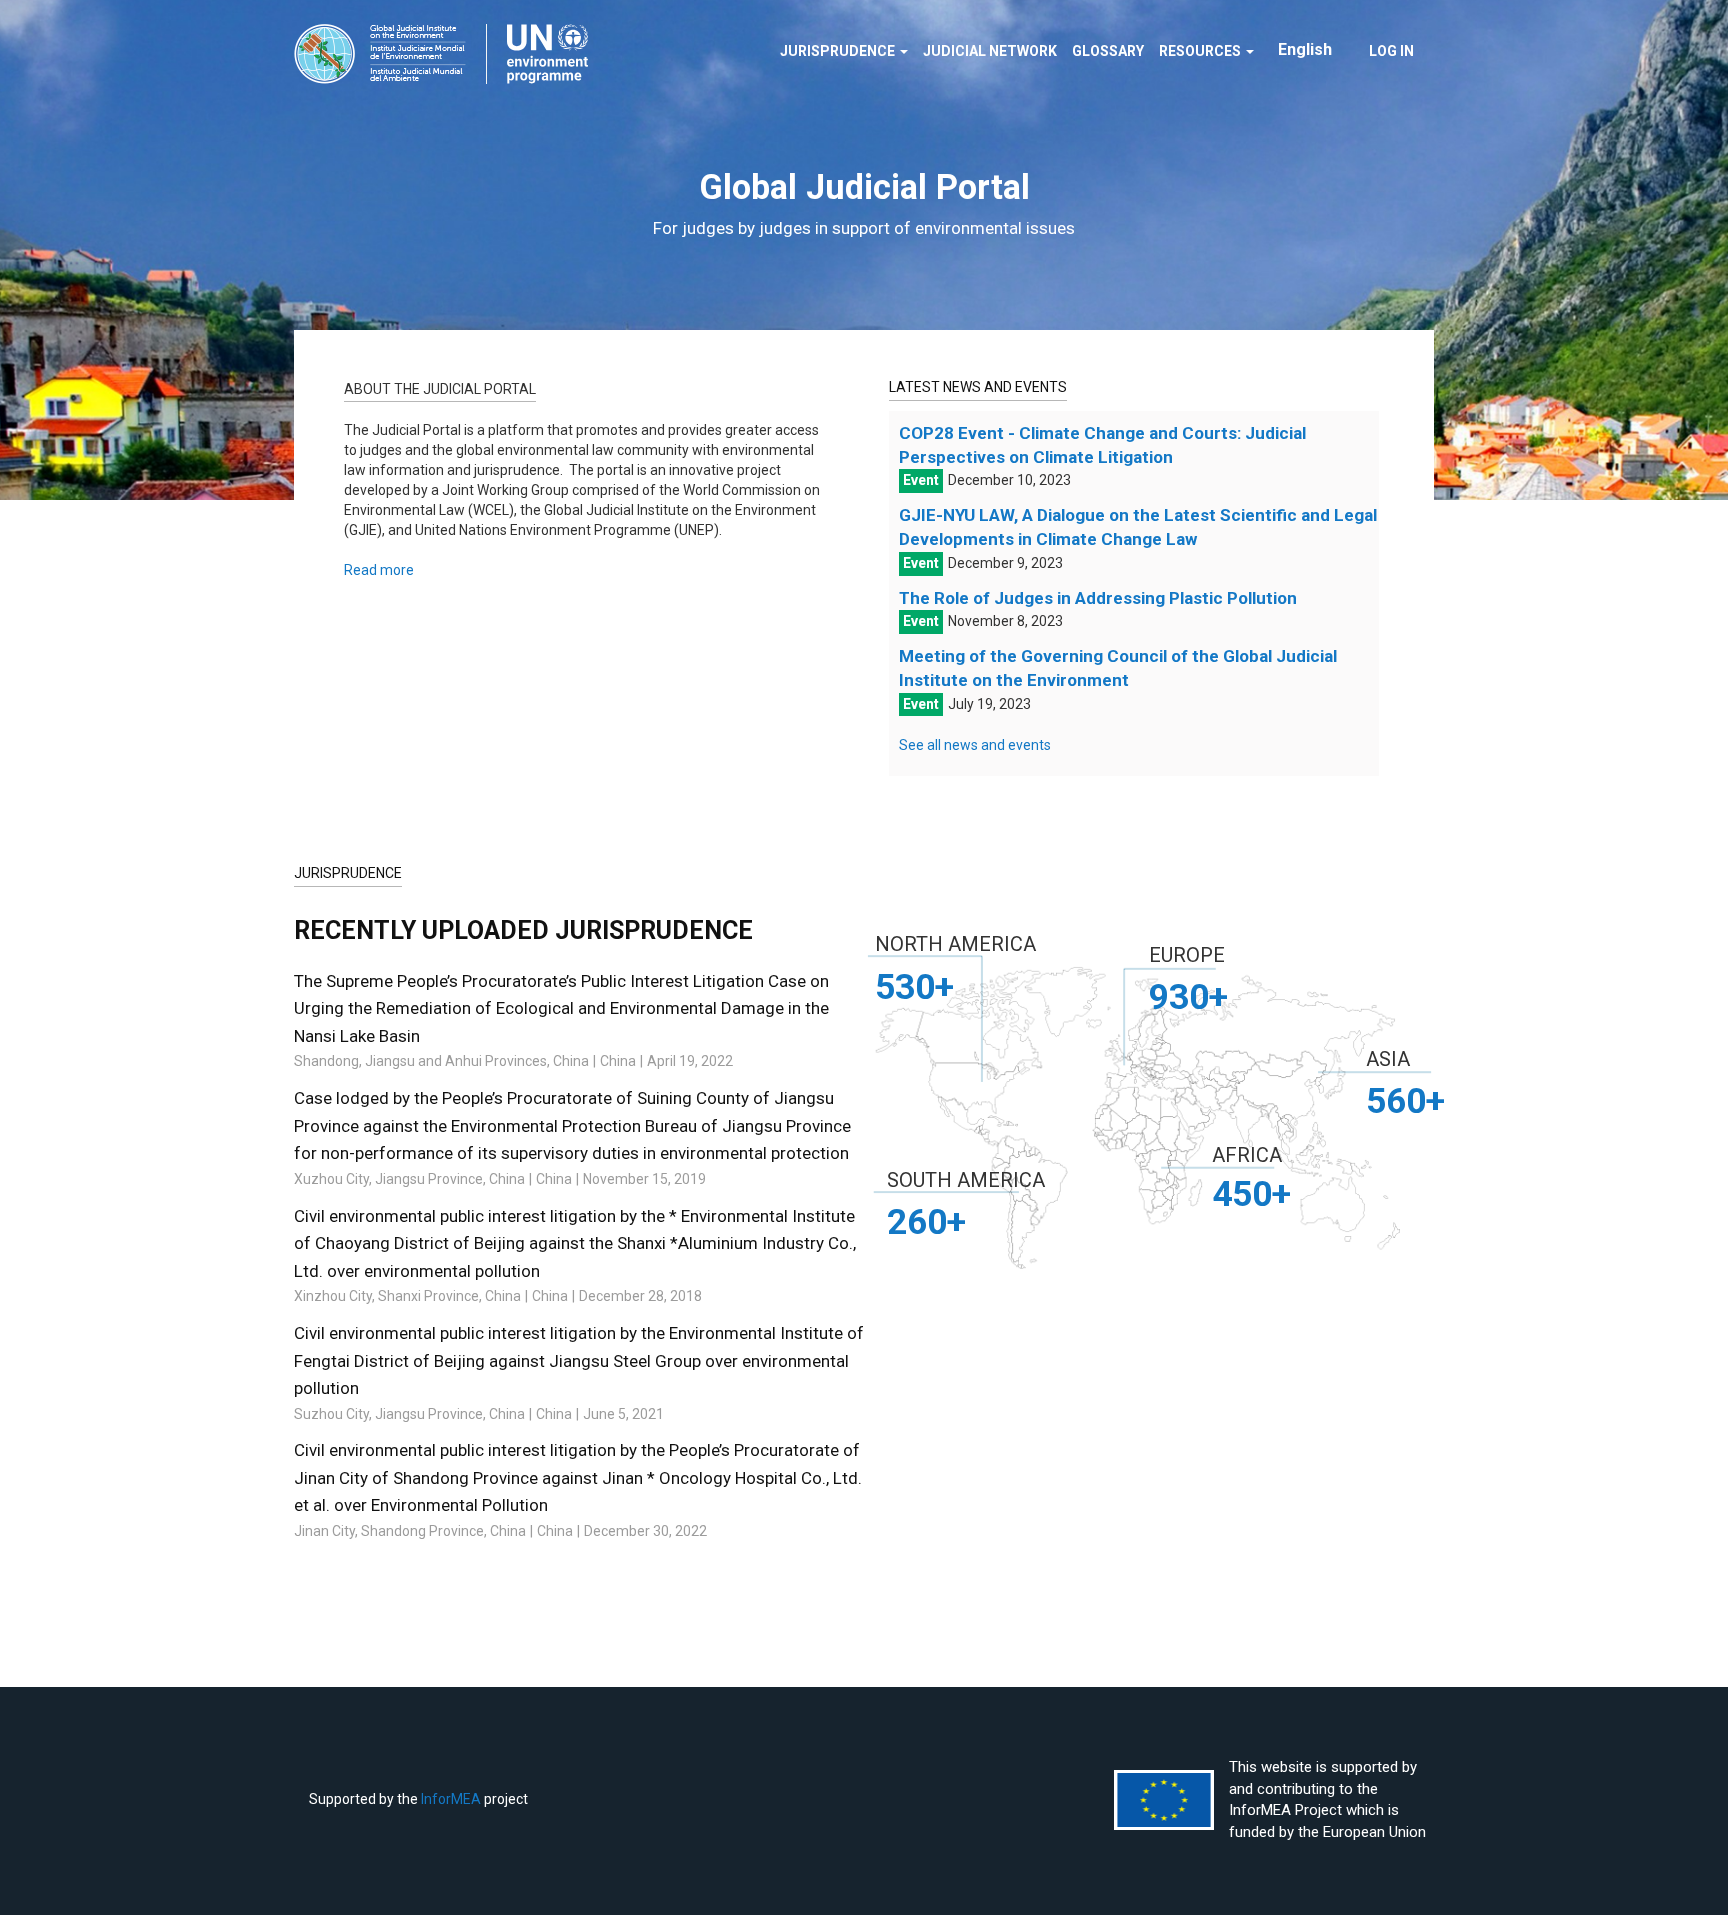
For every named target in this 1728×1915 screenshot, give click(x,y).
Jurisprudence (839, 51)
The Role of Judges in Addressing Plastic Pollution (1098, 598)
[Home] (448, 54)
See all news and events (975, 745)
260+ (926, 1222)
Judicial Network (990, 51)
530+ (914, 987)
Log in (1391, 51)
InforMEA (451, 1799)
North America (955, 944)
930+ (1188, 997)
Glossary (1108, 51)
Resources (1201, 51)
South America (966, 1180)
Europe (1187, 955)
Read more (379, 570)
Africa (1247, 1155)
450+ (1251, 1194)
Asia (1388, 1059)
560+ (1405, 1101)
